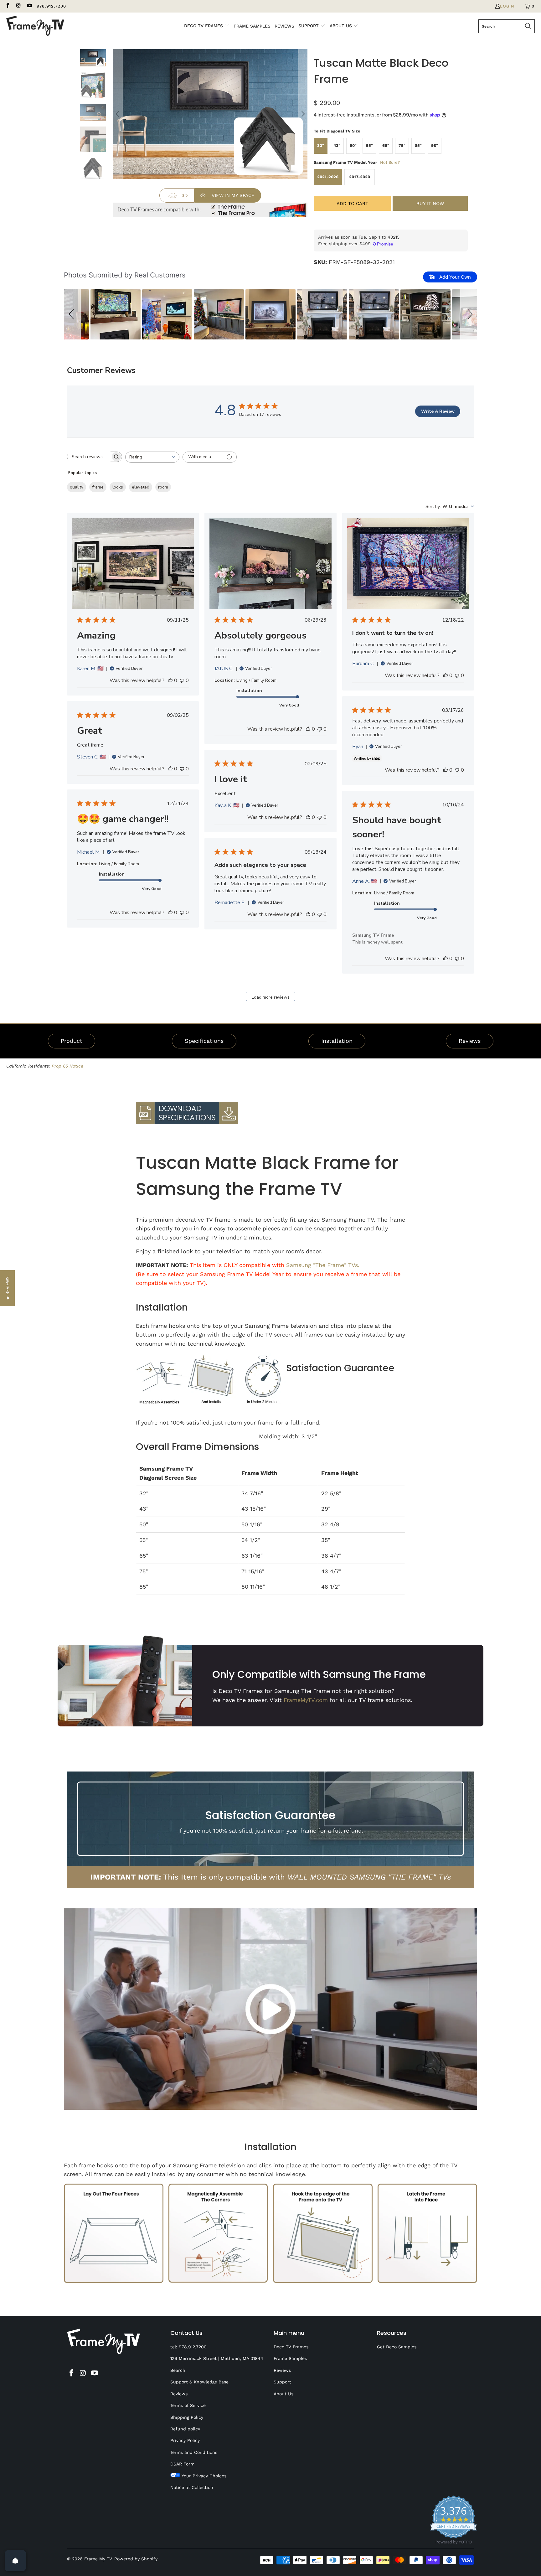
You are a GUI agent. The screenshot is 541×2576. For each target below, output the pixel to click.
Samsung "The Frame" (322, 1265)
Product (72, 1041)
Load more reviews (271, 997)
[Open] (15, 2561)
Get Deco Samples (397, 2347)
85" (420, 148)
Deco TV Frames (291, 2347)
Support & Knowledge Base (199, 2382)
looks (118, 487)
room (163, 487)
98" (436, 148)
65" (387, 148)
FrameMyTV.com (306, 1700)
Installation (337, 1041)
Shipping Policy (187, 2417)
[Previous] (118, 114)
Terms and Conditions (194, 2452)
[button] (72, 314)
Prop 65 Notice (67, 1066)
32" (322, 148)
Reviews (471, 1041)
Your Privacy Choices (203, 2476)
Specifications (204, 1041)
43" (338, 148)
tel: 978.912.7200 (188, 2347)
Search (178, 2370)
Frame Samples (290, 2358)
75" (404, 148)
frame (98, 487)
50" (355, 148)
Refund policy (185, 2429)
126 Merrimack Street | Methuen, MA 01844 (217, 2358)
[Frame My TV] (35, 26)
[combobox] (152, 457)
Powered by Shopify (136, 2559)
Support (282, 2382)
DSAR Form (182, 2464)
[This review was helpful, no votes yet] (170, 680)
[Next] (303, 114)
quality (77, 487)
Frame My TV (98, 2559)
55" (371, 148)
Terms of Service (188, 2405)
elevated (141, 487)
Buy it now (430, 204)
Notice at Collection (192, 2487)
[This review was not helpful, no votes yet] (182, 680)
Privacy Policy (185, 2440)
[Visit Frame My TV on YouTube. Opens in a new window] (29, 6)
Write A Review (438, 411)
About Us (283, 2394)
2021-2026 (329, 179)
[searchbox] (89, 457)
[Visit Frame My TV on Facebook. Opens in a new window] (8, 6)
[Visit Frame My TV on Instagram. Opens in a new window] (18, 6)
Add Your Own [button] (454, 277)
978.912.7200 (51, 6)
